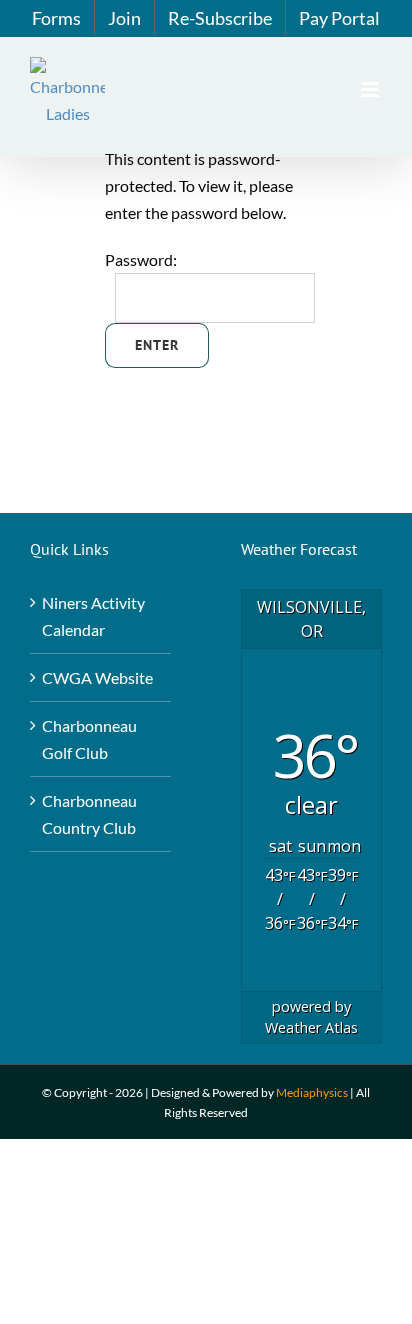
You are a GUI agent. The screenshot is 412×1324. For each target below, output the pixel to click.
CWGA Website (97, 677)
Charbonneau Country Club (89, 814)
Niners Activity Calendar (93, 616)
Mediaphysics (312, 1092)
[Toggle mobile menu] (371, 89)
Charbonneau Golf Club (89, 739)
